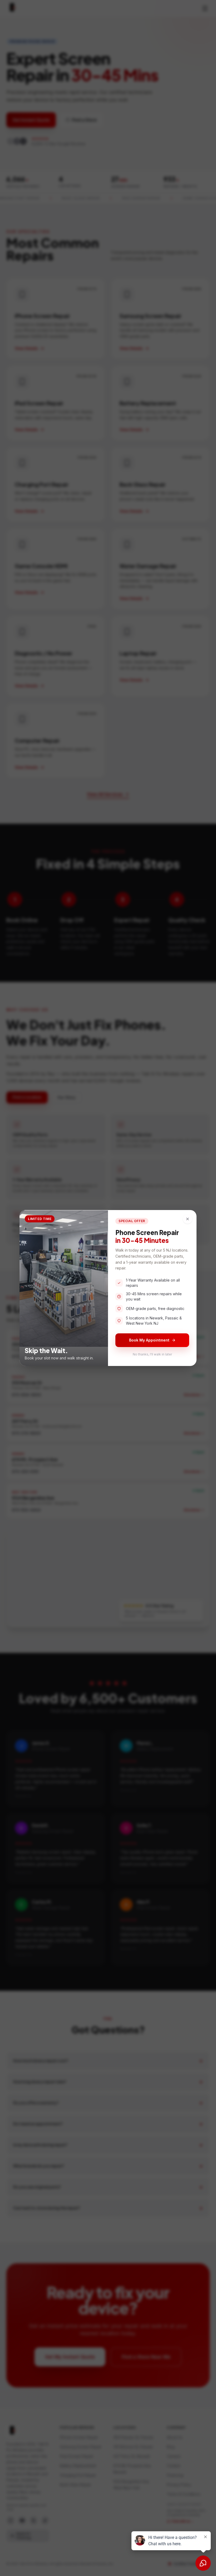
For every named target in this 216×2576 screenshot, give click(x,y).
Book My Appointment (149, 1340)
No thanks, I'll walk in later (152, 1354)
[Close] (188, 1219)
